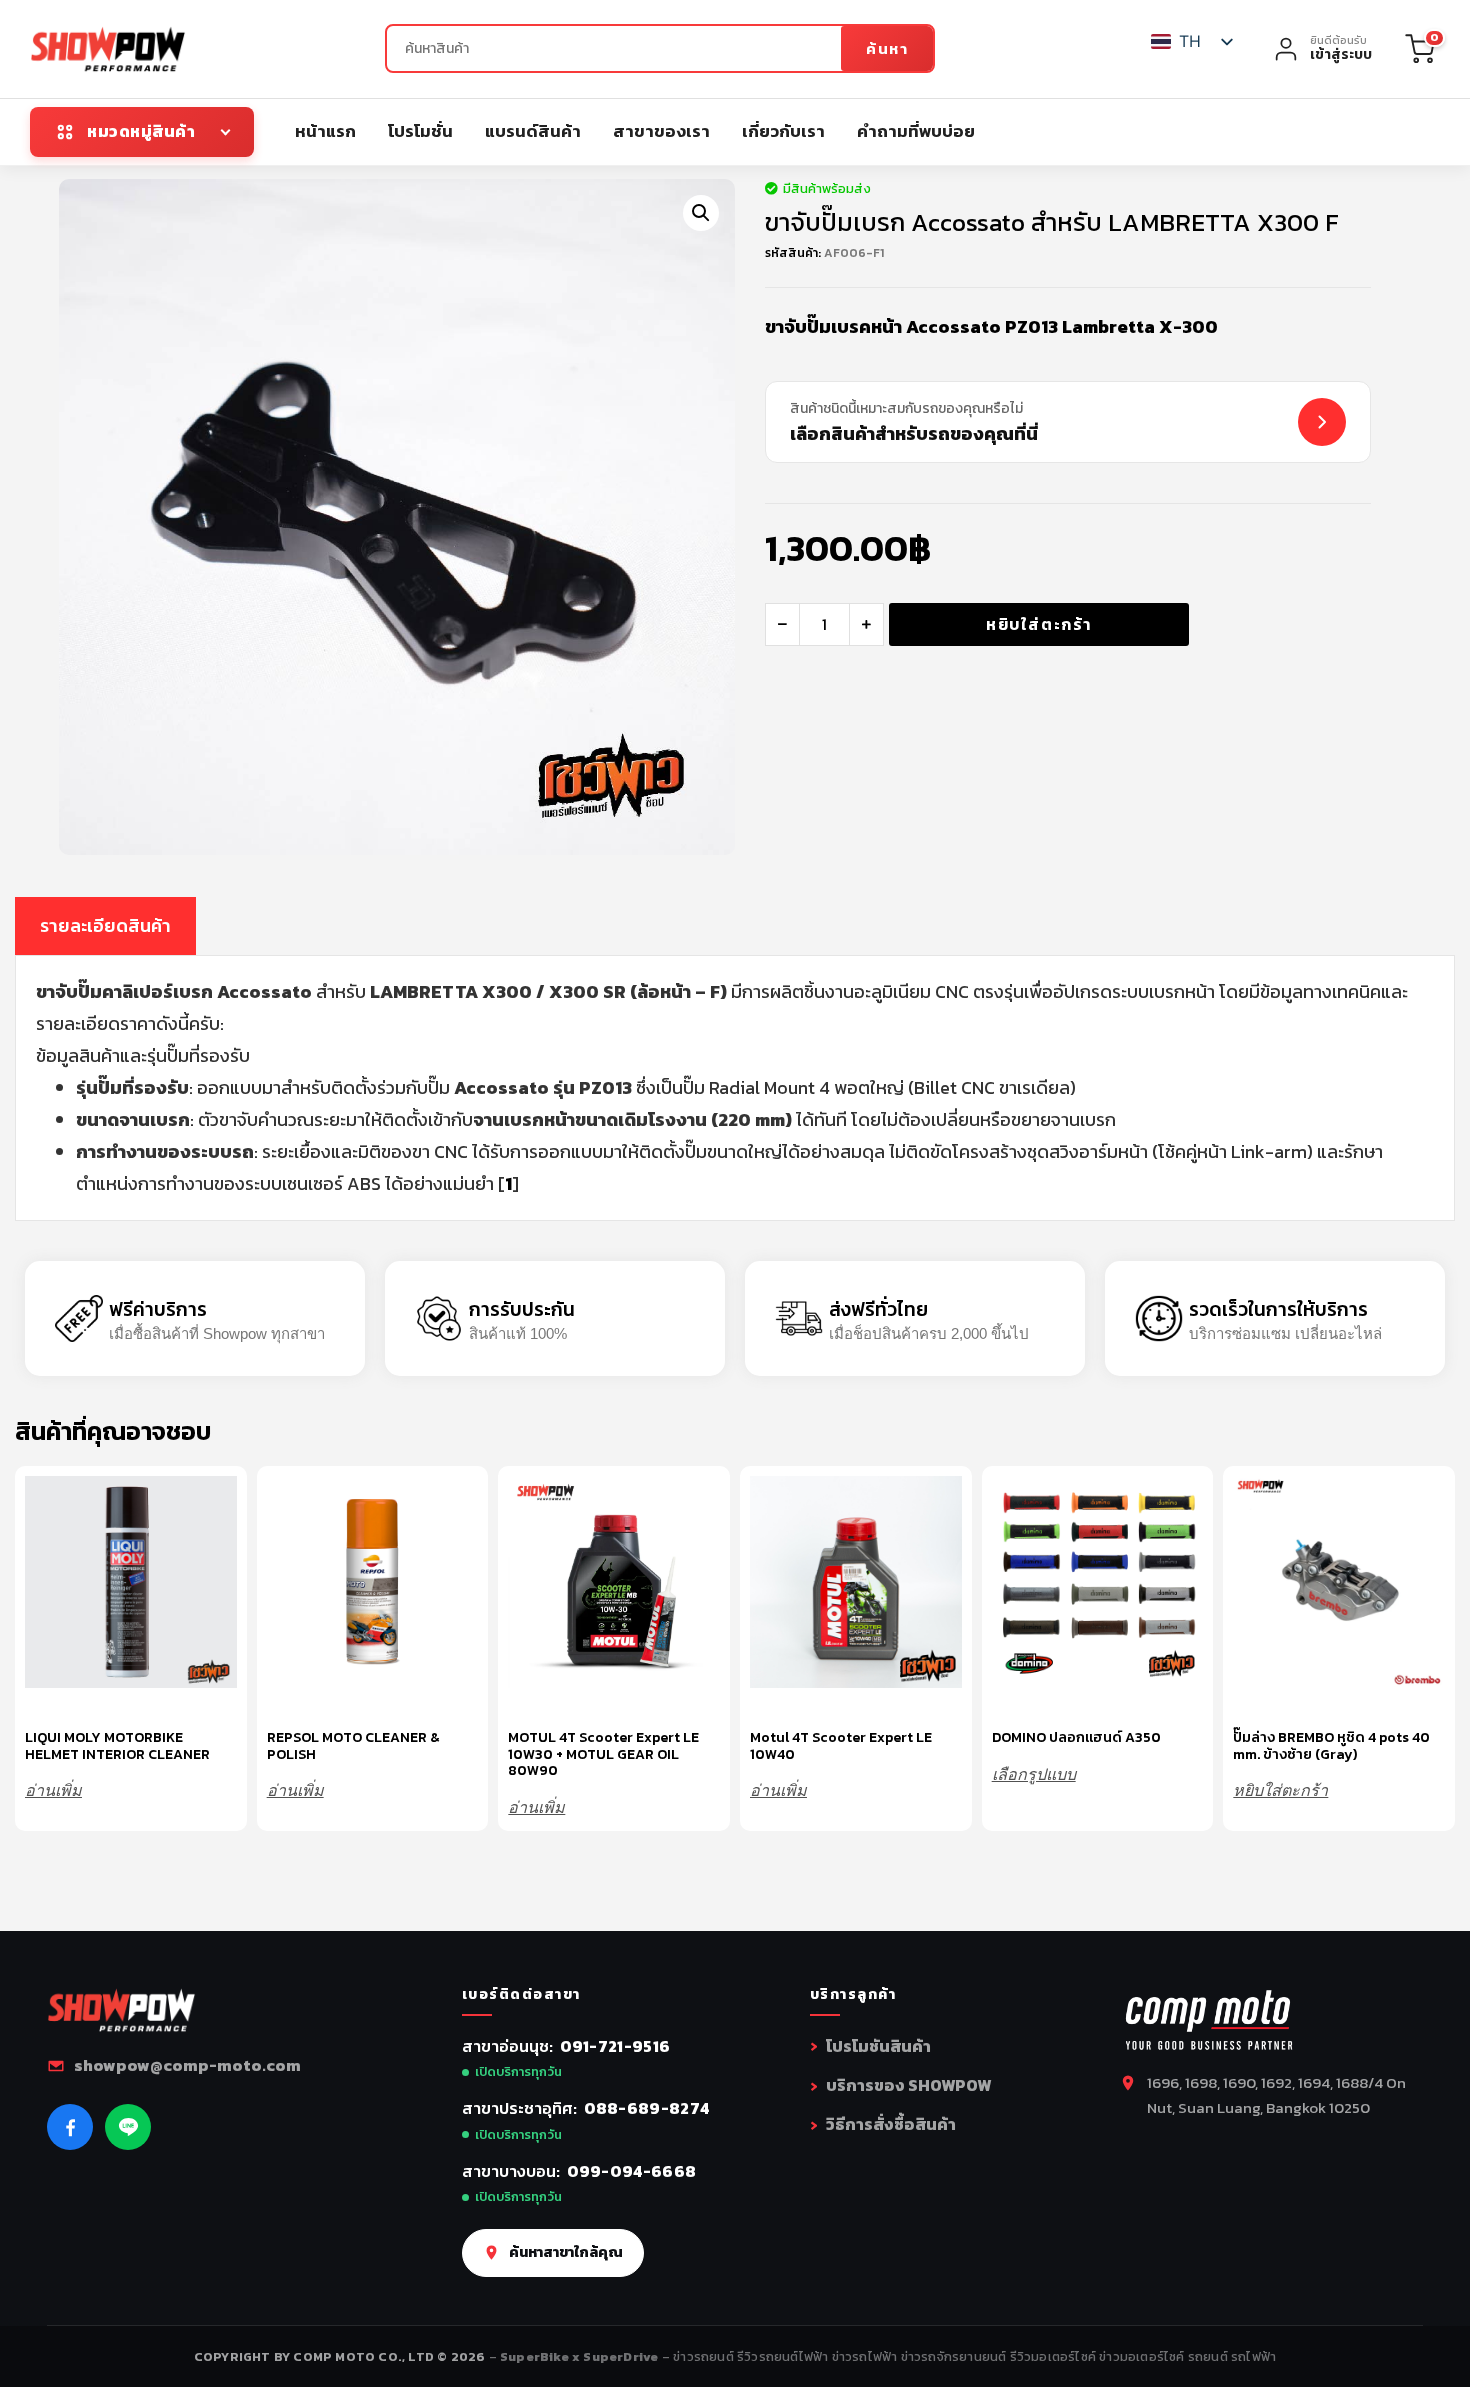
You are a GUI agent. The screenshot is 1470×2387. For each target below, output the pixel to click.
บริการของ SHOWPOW (908, 2085)
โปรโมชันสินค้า (878, 2046)
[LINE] (128, 2127)
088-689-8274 (647, 2108)
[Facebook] (70, 2127)
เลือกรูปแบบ (1034, 1774)
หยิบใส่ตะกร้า (1039, 624)
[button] (701, 213)
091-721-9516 (615, 2046)
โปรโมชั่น (420, 131)
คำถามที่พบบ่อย (916, 131)
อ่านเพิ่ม (53, 1790)
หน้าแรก (325, 131)
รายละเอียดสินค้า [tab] (105, 925)
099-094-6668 (632, 2171)
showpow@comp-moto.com (187, 2065)
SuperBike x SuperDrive (581, 2356)
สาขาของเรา (661, 131)
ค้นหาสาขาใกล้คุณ (566, 2252)
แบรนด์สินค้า (533, 131)
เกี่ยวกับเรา (783, 131)
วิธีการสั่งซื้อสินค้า (891, 2124)
